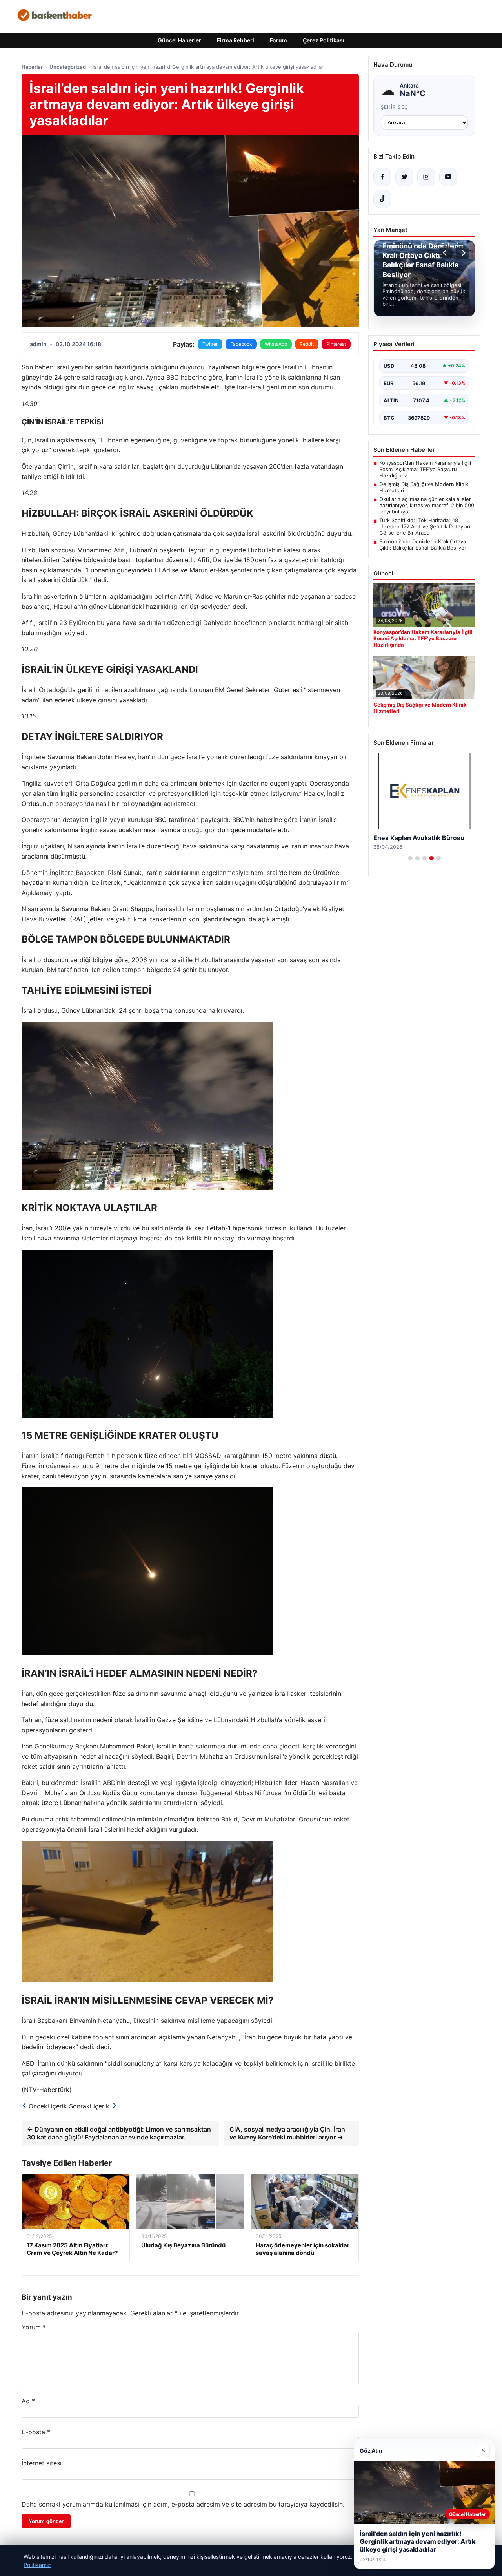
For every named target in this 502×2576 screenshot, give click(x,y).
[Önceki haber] (446, 253)
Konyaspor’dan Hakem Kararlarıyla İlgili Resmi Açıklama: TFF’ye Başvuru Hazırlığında (425, 469)
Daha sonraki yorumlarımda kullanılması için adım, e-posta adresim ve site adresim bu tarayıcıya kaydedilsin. (183, 2504)
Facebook (241, 344)
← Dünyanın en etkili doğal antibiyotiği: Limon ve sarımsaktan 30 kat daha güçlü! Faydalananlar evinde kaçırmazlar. (119, 2133)
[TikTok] (382, 199)
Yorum (34, 2327)
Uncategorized (68, 67)
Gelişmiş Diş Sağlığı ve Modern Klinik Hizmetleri (424, 487)
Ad (28, 2401)
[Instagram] (426, 177)
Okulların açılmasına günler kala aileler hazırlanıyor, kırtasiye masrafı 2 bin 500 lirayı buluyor (427, 505)
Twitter (210, 344)
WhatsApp (276, 344)
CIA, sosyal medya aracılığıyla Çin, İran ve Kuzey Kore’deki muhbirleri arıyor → (287, 2133)
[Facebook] (382, 177)
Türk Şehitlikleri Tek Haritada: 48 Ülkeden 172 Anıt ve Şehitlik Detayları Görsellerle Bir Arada (425, 526)
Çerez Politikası (324, 40)
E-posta (36, 2432)
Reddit (307, 344)
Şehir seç (395, 107)
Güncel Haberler (179, 40)
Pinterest (336, 344)
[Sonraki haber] (462, 253)
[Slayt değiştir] (410, 858)
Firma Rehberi (236, 40)
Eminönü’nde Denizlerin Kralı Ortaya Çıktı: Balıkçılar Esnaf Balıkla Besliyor (423, 544)
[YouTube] (448, 177)
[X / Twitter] (404, 177)
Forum (278, 40)
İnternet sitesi (42, 2463)
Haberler (32, 67)
